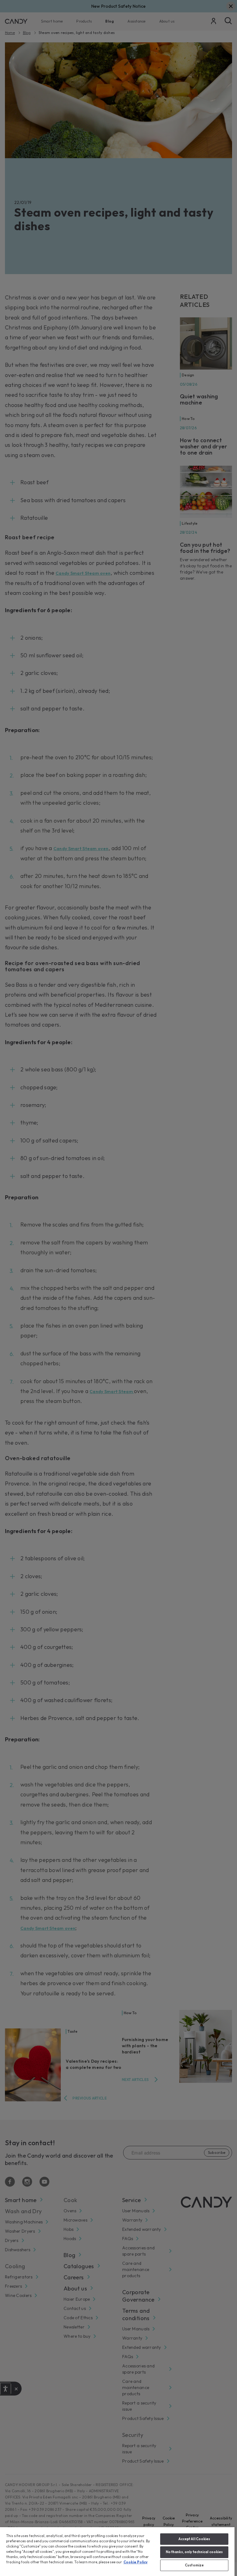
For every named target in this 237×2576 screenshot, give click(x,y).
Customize (194, 2565)
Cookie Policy (135, 2562)
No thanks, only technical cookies (194, 2552)
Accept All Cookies (194, 2539)
